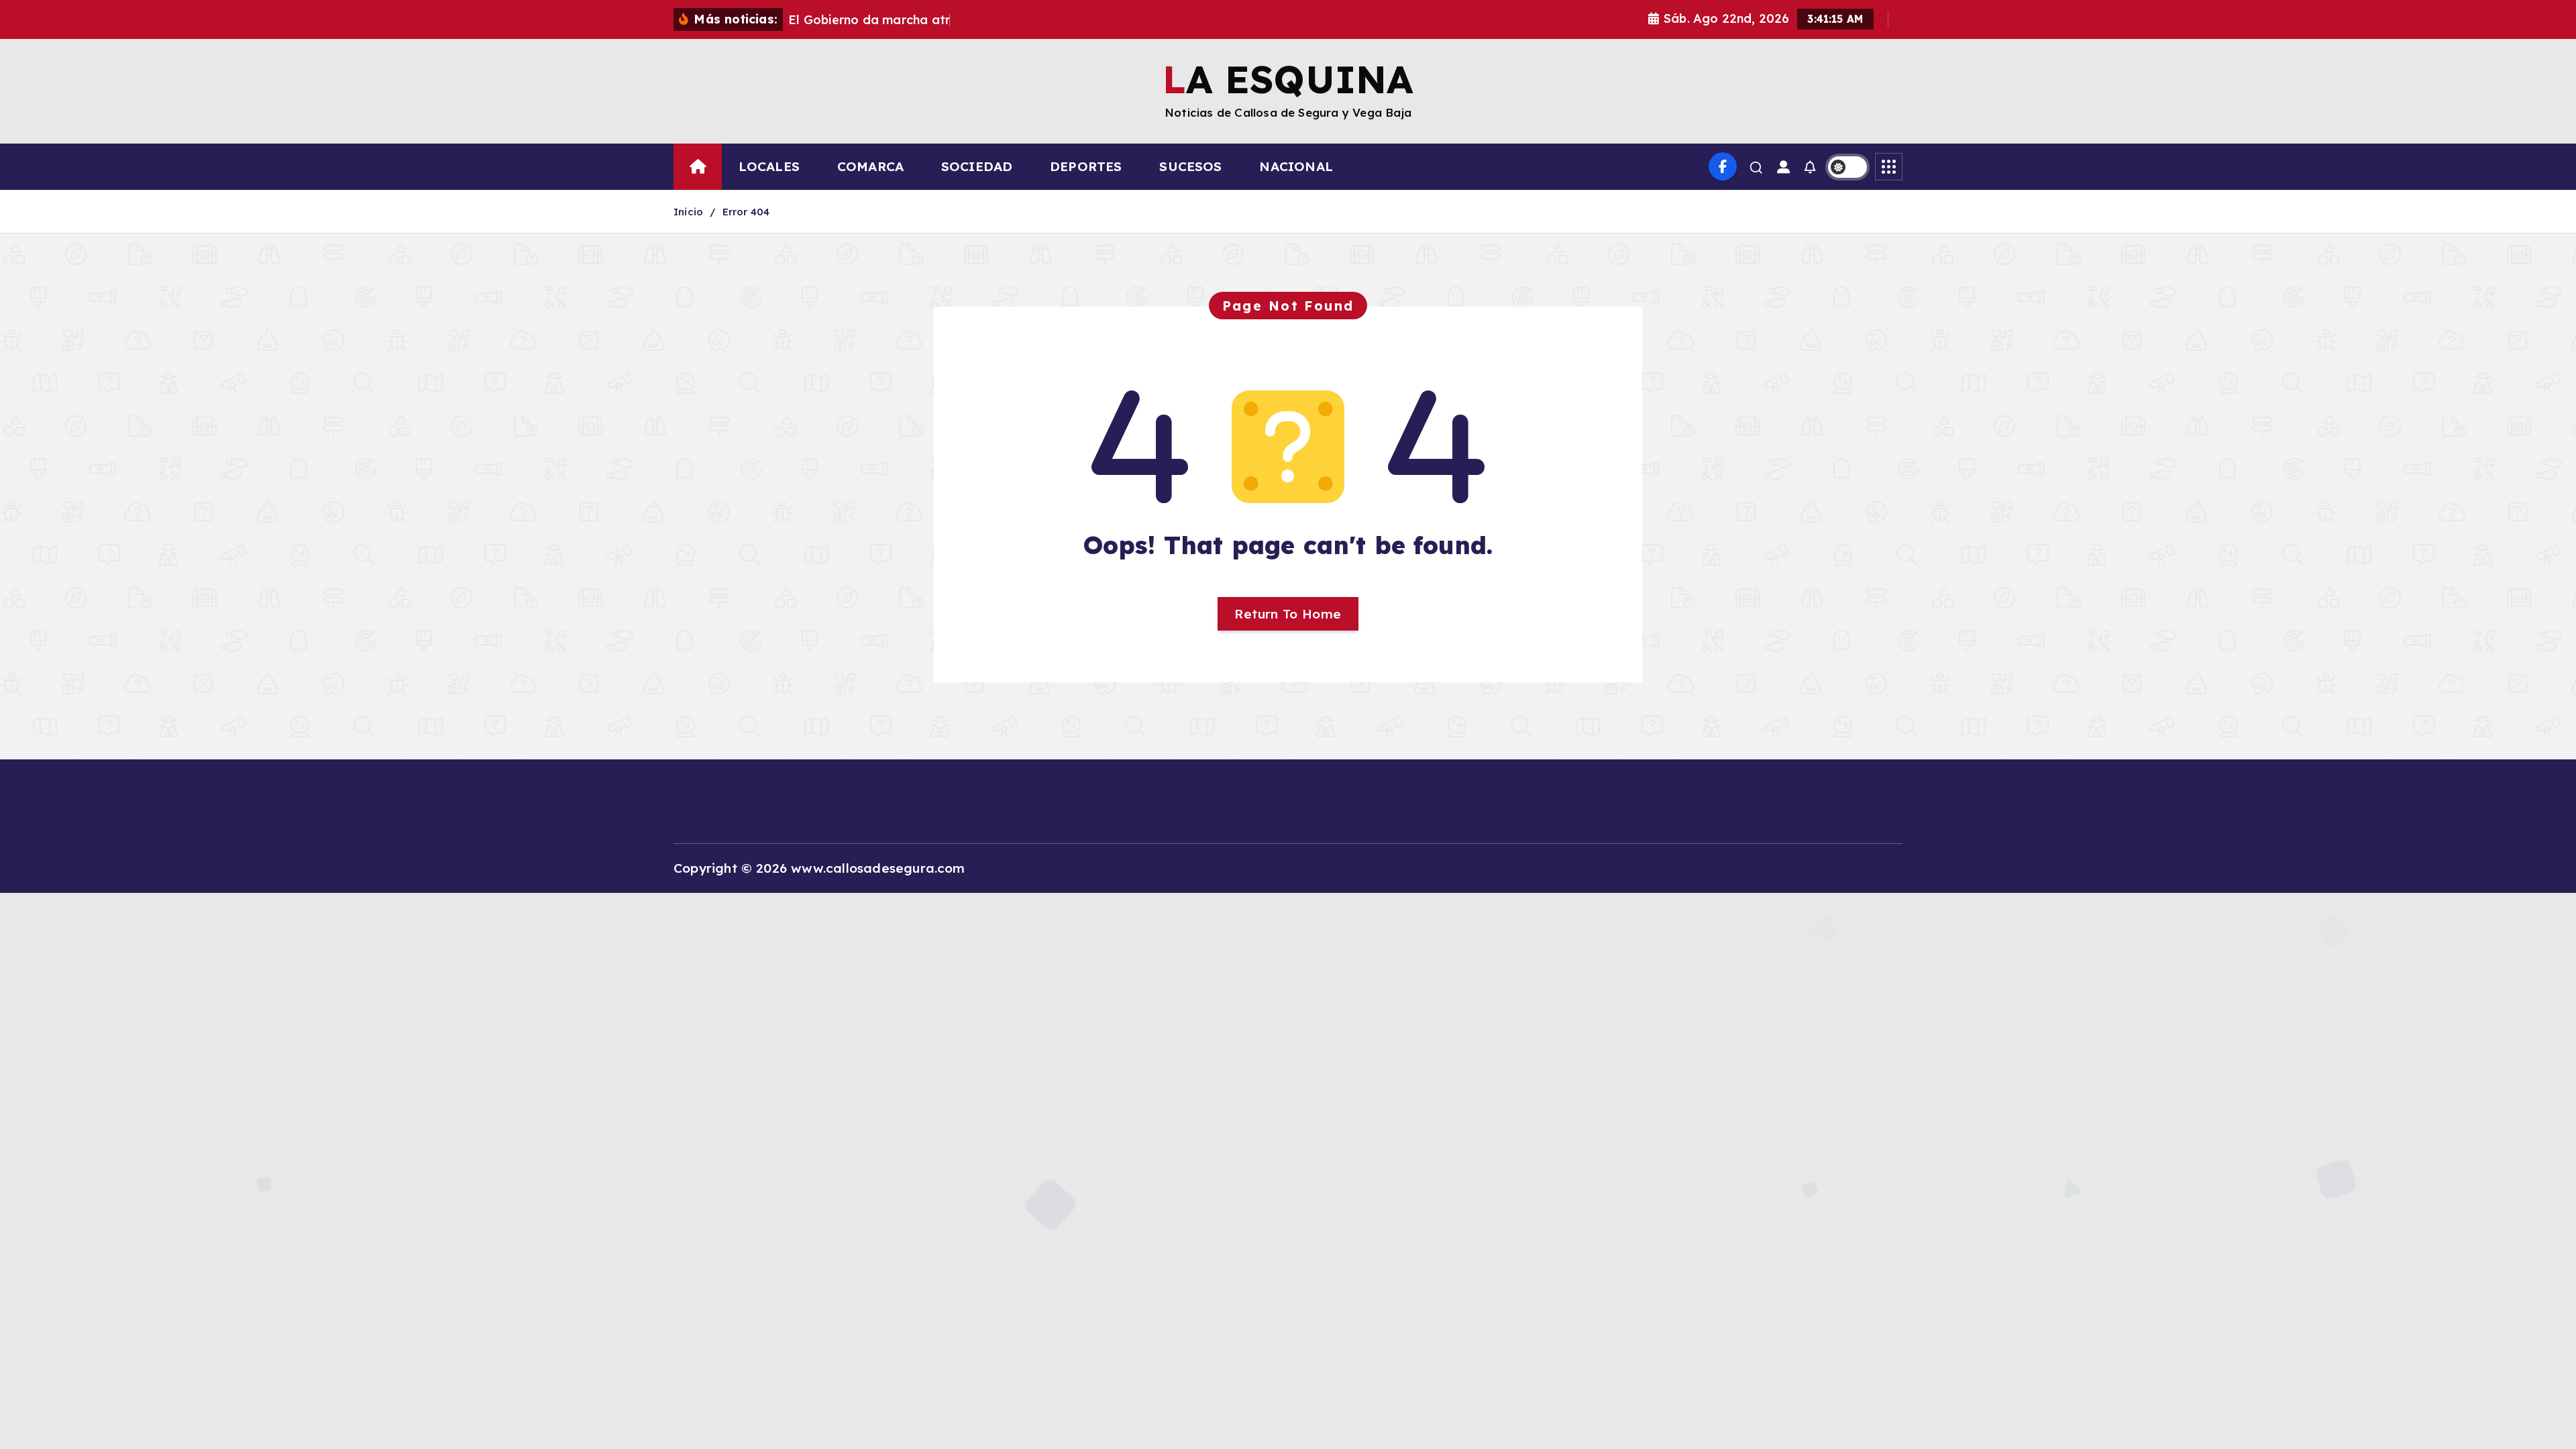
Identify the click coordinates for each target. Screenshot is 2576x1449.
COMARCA (870, 166)
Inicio (688, 212)
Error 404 (746, 212)
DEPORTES (1086, 166)
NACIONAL (1296, 166)
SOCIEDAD (977, 166)
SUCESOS (1190, 166)
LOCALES (769, 166)
